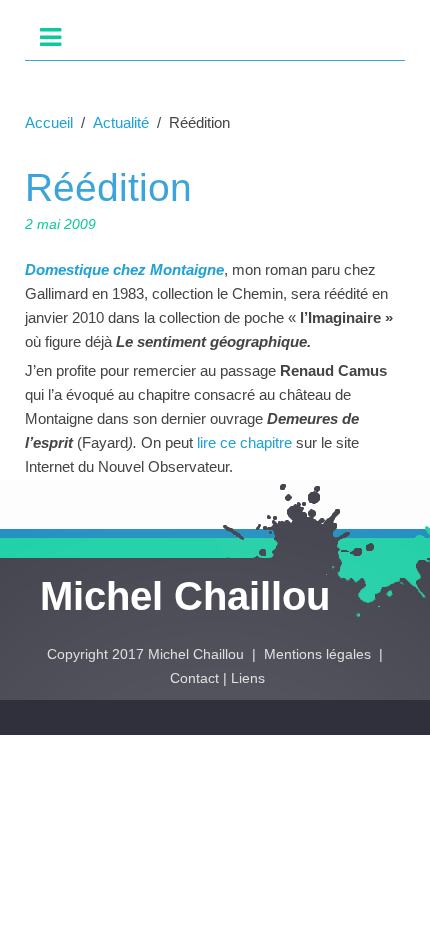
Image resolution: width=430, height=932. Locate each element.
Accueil (49, 122)
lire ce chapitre (246, 442)
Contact (194, 678)
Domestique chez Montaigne (124, 269)
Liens (248, 678)
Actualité (121, 122)
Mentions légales (319, 654)
